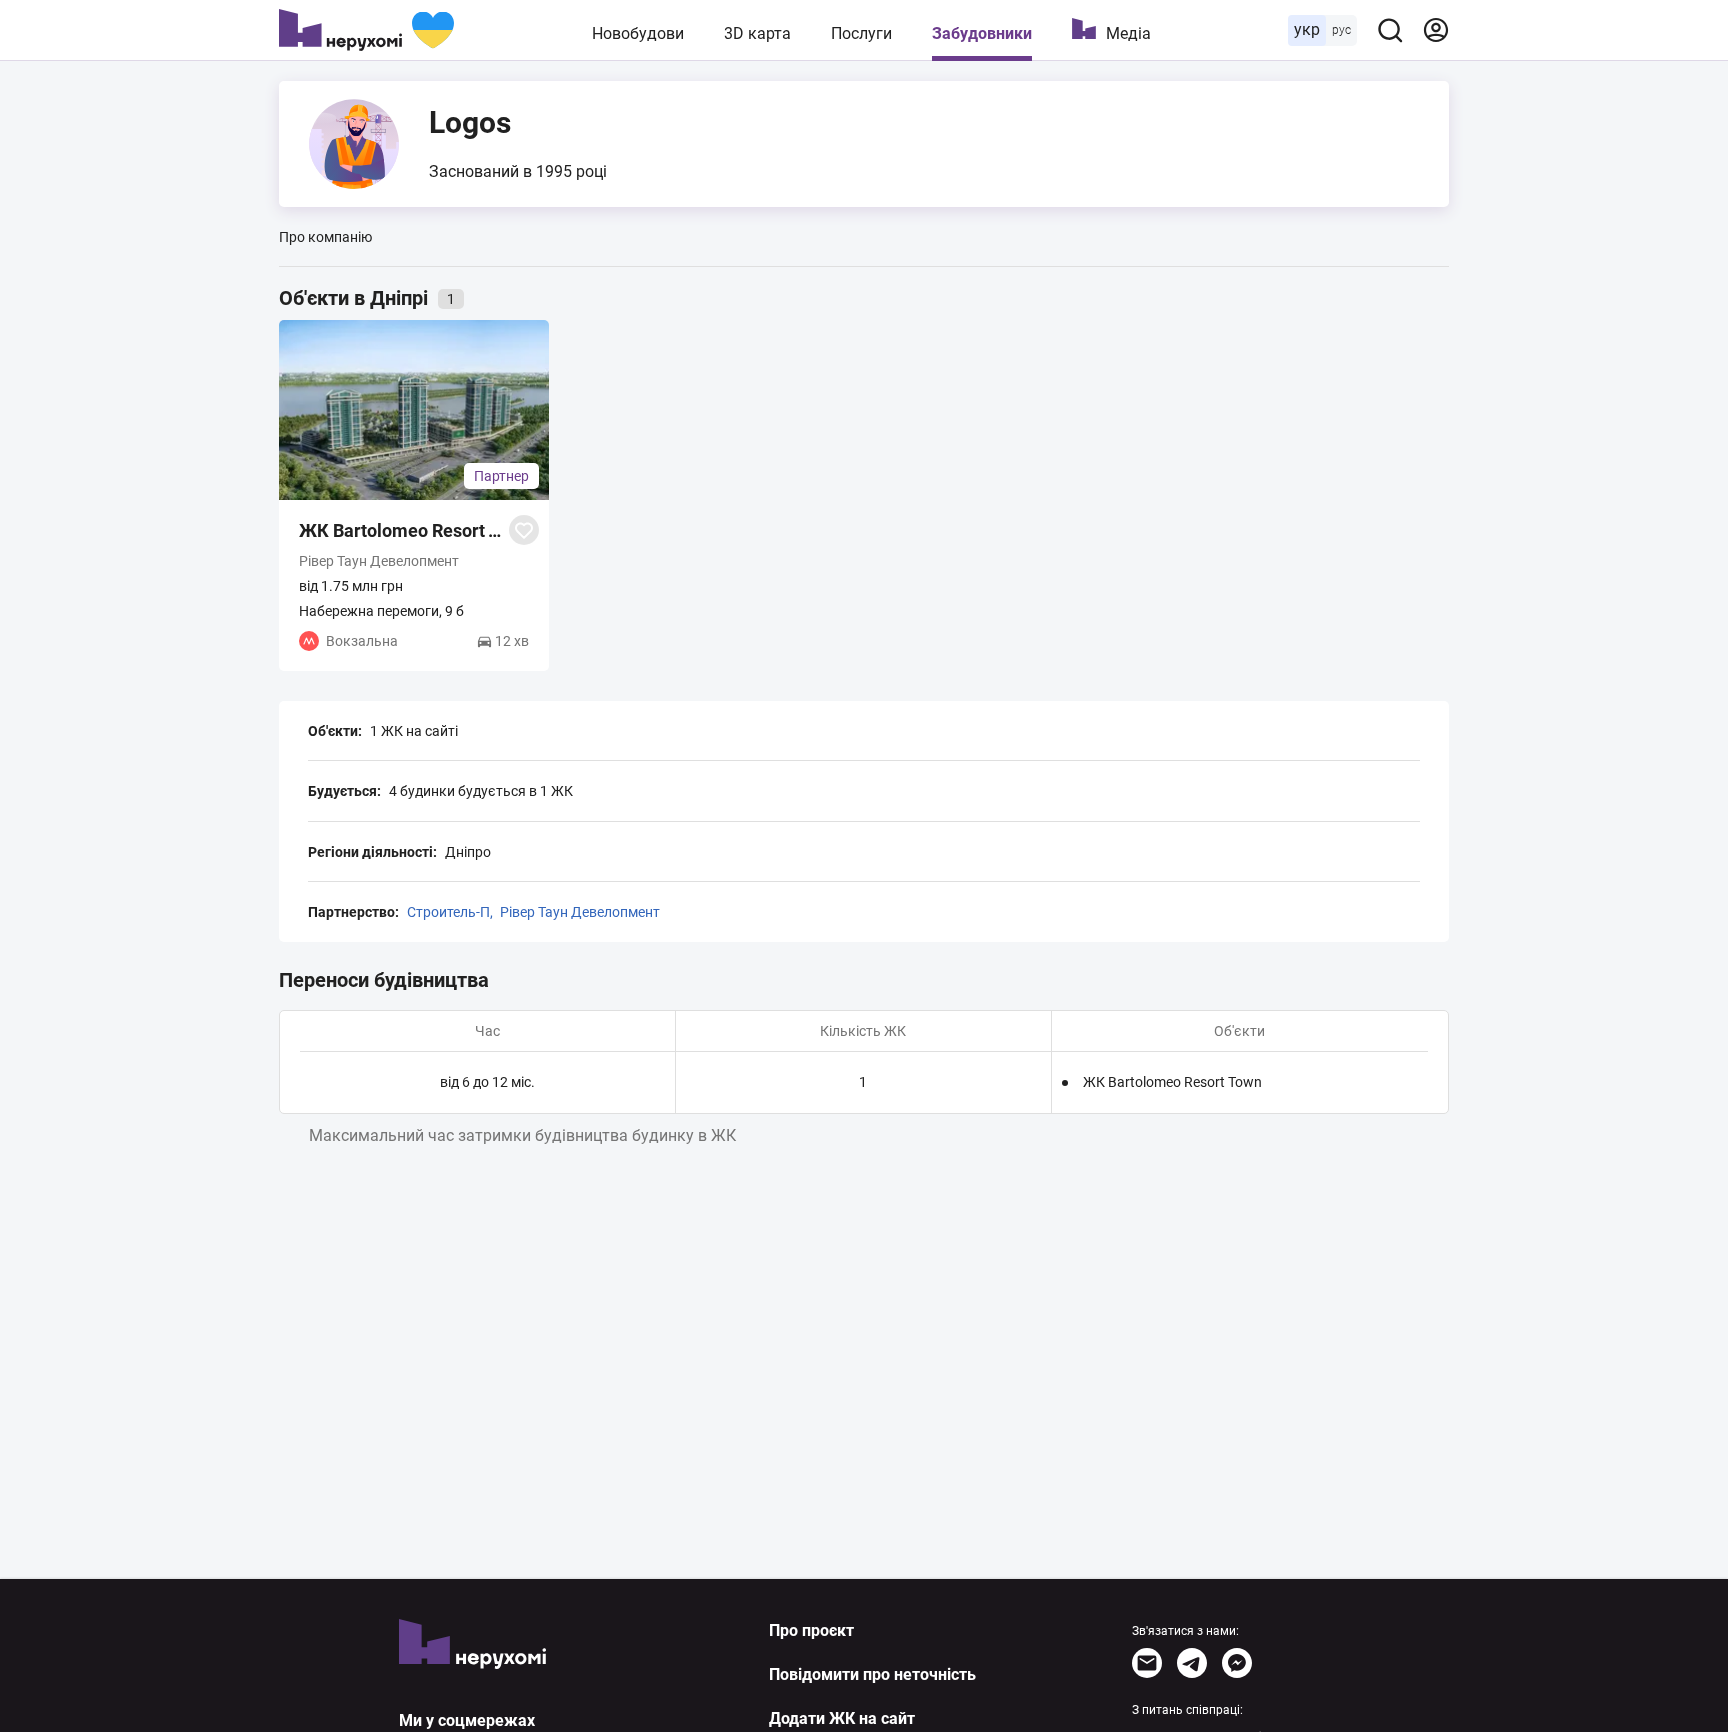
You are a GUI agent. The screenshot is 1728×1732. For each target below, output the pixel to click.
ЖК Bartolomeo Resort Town (1172, 1082)
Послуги (861, 33)
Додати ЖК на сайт (842, 1718)
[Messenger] (1237, 1663)
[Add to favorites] (524, 530)
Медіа (1128, 33)
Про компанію (325, 237)
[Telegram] (1192, 1663)
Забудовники (982, 33)
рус (1341, 30)
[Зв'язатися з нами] (1147, 1663)
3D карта (757, 33)
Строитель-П (448, 912)
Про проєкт (811, 1630)
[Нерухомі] (366, 30)
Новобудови (638, 33)
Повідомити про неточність (872, 1674)
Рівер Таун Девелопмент (580, 912)
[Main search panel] (1390, 30)
